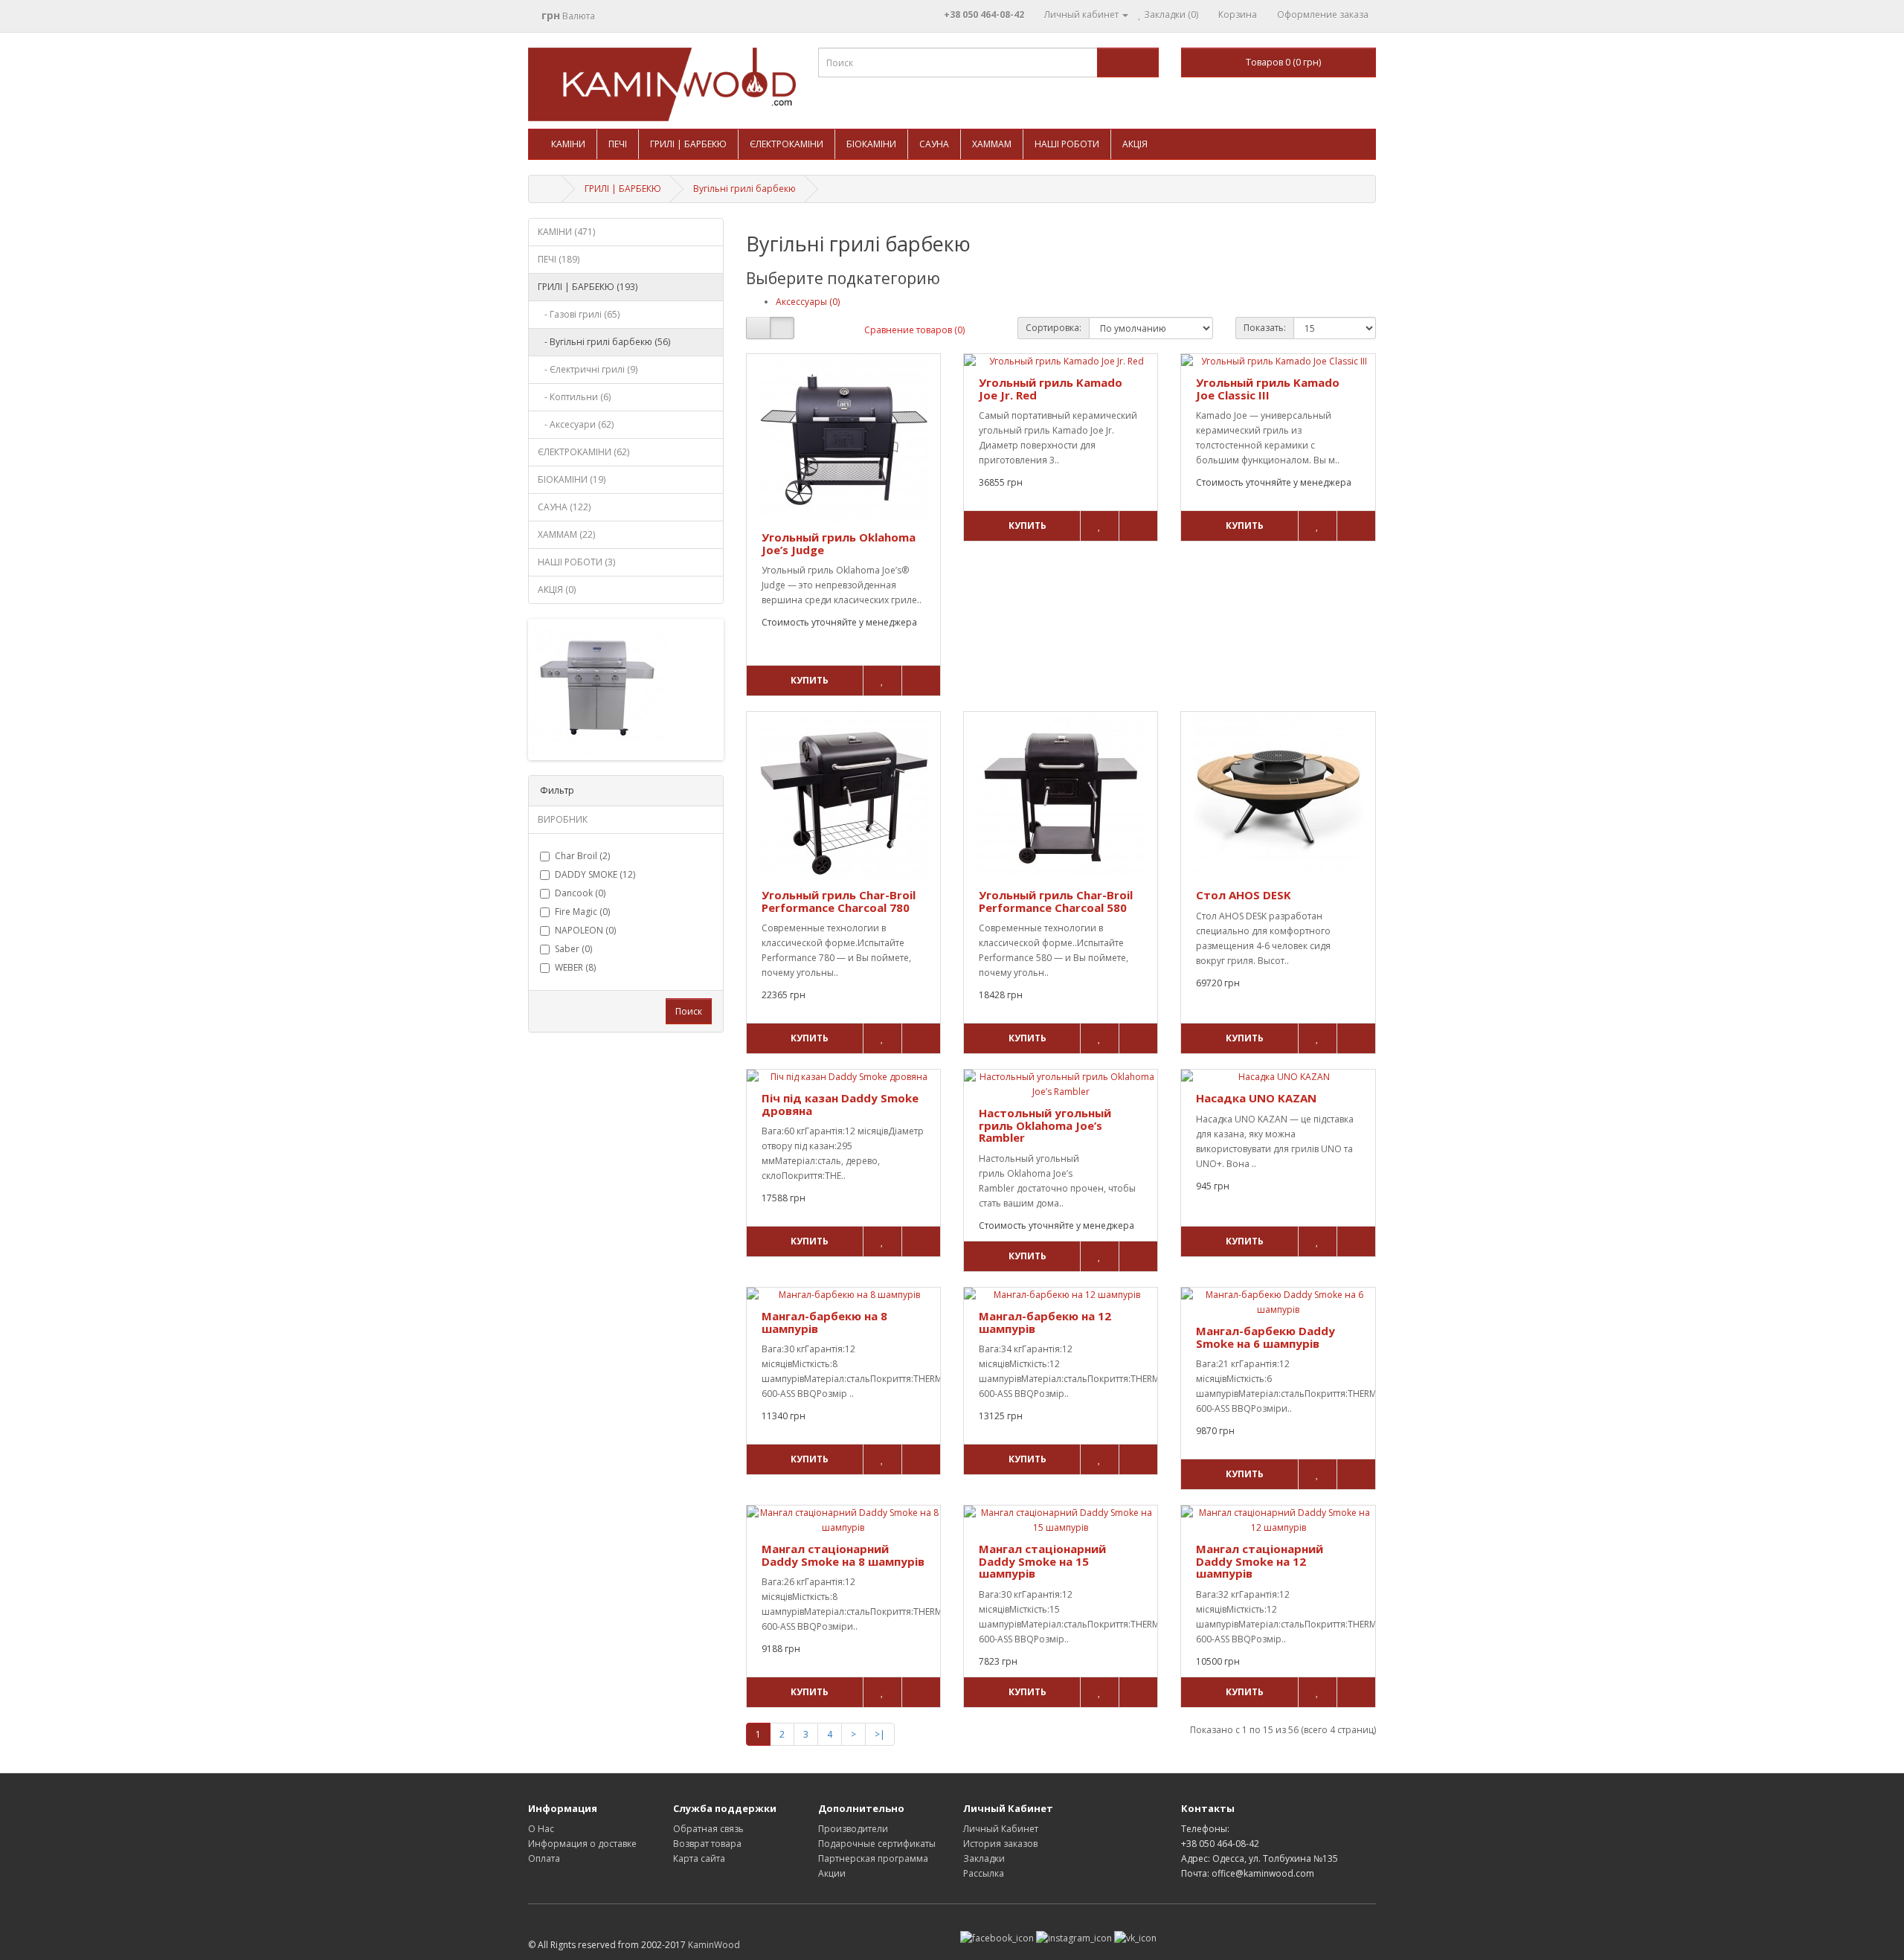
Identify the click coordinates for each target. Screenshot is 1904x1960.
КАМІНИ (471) (566, 232)
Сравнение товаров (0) (914, 330)
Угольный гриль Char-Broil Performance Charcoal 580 (1056, 901)
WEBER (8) (575, 967)
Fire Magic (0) (582, 912)
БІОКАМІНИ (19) (572, 479)
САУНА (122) (564, 507)
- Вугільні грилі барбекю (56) (604, 342)
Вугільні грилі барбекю (744, 189)
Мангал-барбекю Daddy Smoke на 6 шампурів (1265, 1337)
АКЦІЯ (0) (557, 589)
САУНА (934, 144)
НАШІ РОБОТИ (1067, 144)
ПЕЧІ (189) (559, 259)
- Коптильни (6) (574, 397)
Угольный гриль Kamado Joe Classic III (1268, 389)
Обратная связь (708, 1829)
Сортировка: (1054, 328)
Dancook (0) (580, 893)
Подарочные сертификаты (877, 1844)
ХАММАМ (992, 144)
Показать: (1265, 328)
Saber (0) (573, 949)
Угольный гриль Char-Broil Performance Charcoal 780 (839, 901)
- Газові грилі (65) (579, 314)
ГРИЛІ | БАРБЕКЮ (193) (588, 287)
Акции (832, 1873)
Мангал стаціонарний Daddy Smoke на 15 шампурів (1042, 1561)
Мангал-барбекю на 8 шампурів (824, 1322)
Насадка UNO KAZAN (1256, 1098)
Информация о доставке (582, 1844)
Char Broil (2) (582, 856)
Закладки (984, 1858)
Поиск (689, 1011)
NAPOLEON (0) (585, 930)
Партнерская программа (873, 1858)
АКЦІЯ (1135, 144)
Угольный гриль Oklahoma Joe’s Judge (839, 543)
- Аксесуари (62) (576, 424)
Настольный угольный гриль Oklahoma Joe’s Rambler (1045, 1125)
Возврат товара (707, 1844)
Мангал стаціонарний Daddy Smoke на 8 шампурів (843, 1555)
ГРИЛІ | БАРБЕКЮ (688, 144)
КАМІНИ (568, 144)
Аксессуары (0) (808, 302)
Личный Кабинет (1001, 1829)
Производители (853, 1829)
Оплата (544, 1858)
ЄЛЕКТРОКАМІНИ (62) (583, 452)
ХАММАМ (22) (566, 534)
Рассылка (984, 1873)
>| (880, 1734)
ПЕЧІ (618, 144)
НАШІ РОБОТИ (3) (576, 562)
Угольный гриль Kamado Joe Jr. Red (1051, 389)
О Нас (541, 1829)
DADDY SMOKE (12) (595, 874)
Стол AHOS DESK (1244, 895)
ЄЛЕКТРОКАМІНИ (787, 144)
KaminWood (714, 1945)
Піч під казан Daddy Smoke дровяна (840, 1104)
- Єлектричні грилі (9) (588, 369)
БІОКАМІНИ (871, 144)
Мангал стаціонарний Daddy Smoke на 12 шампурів (1260, 1561)
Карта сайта (699, 1858)
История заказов (1000, 1844)
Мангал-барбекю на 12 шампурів (1045, 1322)
